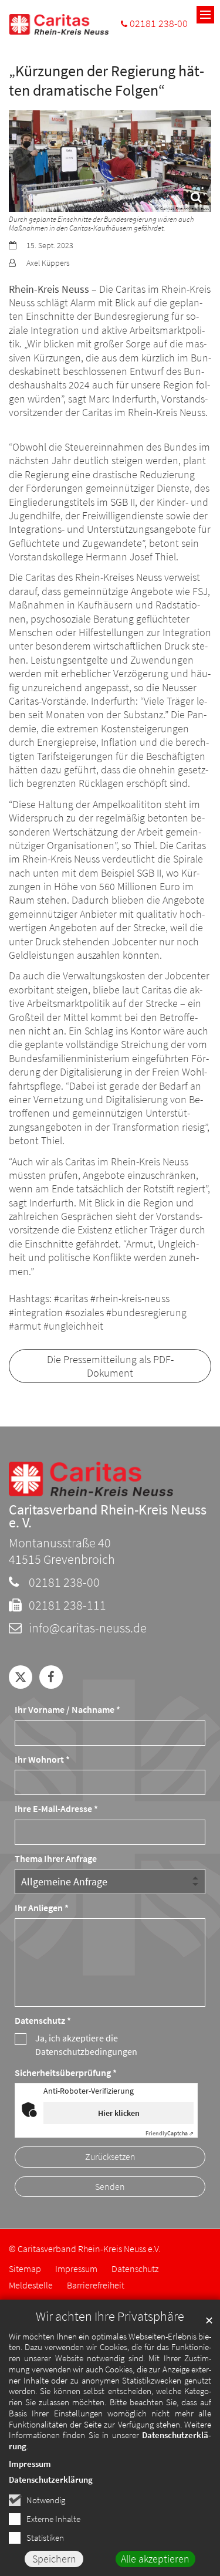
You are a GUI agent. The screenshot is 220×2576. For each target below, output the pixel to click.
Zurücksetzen (110, 2157)
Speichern (54, 2559)
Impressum (30, 2464)
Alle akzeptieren (155, 2559)
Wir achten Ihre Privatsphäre (110, 2316)
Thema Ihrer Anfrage (56, 1859)
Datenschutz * (43, 2021)
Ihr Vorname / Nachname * (67, 1710)
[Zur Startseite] (59, 24)
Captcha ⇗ (170, 2133)
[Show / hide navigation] (205, 15)
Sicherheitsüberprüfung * (66, 2073)
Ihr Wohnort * (42, 1759)
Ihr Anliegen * (42, 1908)
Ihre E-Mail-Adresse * (56, 1809)
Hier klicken (119, 2113)
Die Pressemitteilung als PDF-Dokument (110, 1366)
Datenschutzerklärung (51, 2479)
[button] (21, 1677)
